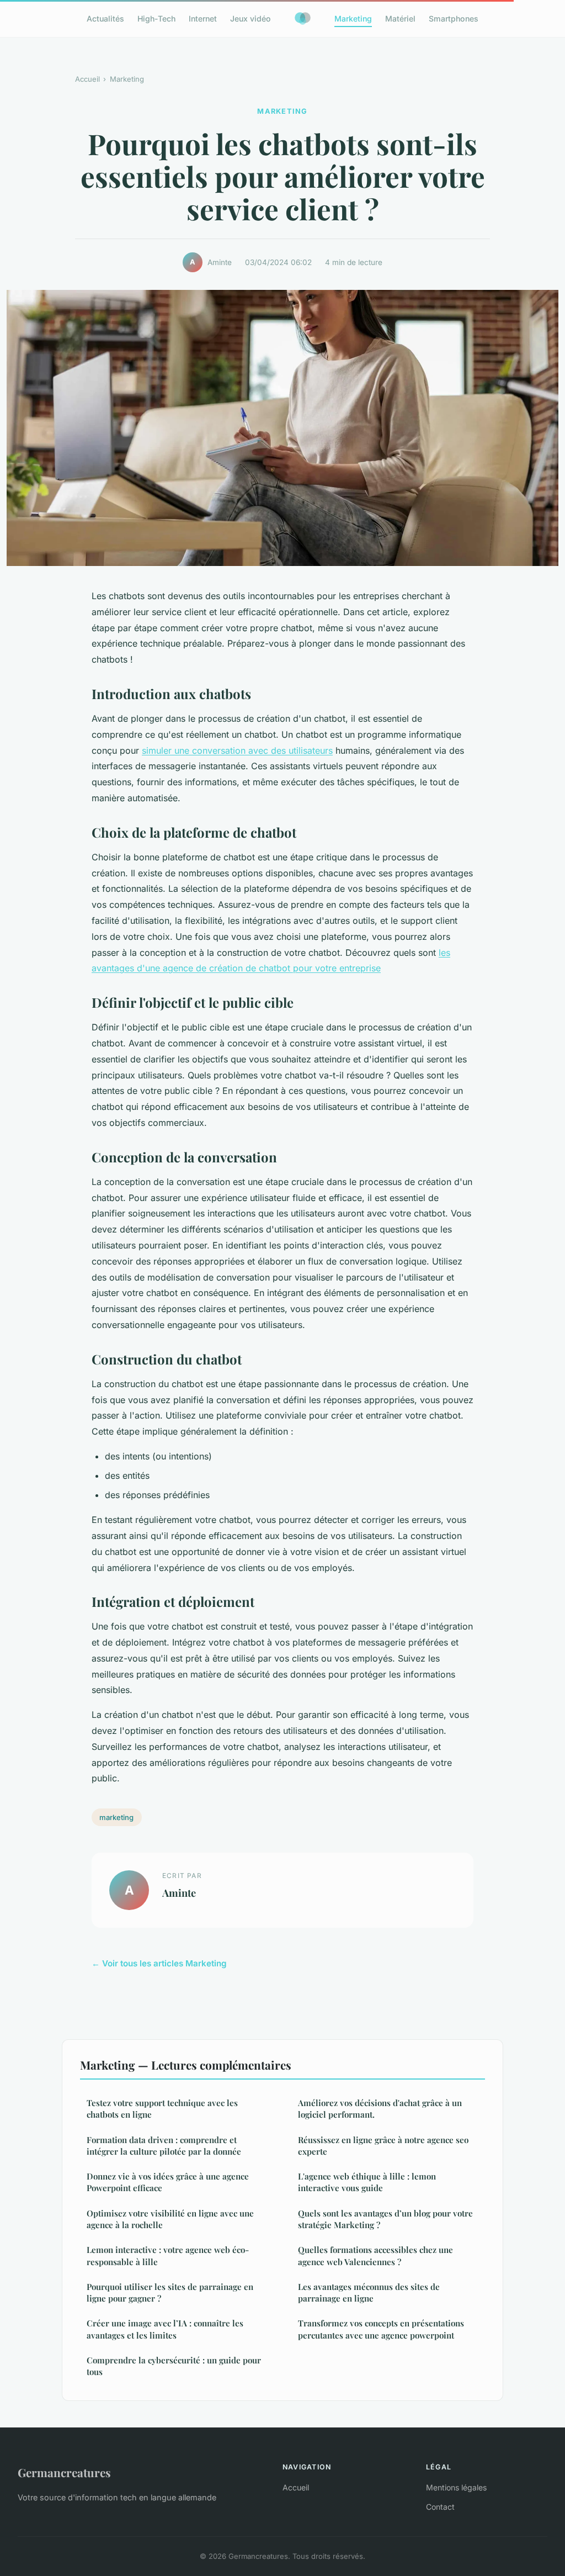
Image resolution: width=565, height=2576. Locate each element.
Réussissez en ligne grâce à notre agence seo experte (383, 2146)
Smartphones (454, 18)
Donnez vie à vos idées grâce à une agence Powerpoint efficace (168, 2182)
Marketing (353, 18)
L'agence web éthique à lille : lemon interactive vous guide (367, 2182)
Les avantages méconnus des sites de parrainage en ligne (369, 2292)
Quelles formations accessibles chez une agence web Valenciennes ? (375, 2255)
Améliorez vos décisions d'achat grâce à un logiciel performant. (380, 2109)
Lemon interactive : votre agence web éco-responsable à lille (168, 2255)
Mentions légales (456, 2487)
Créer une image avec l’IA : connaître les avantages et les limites (165, 2329)
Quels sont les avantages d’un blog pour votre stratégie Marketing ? (385, 2219)
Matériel (400, 18)
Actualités (105, 18)
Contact (440, 2507)
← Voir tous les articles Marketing (159, 1963)
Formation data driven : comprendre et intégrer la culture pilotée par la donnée (164, 2146)
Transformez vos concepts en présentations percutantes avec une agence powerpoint (381, 2329)
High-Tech (156, 18)
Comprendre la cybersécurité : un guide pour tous (174, 2366)
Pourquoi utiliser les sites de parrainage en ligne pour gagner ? (170, 2292)
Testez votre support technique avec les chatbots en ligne (162, 2109)
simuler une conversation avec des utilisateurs (237, 750)
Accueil (87, 79)
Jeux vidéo (250, 18)
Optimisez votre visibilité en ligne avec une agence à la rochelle (170, 2219)
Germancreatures (64, 2472)
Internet (203, 18)
